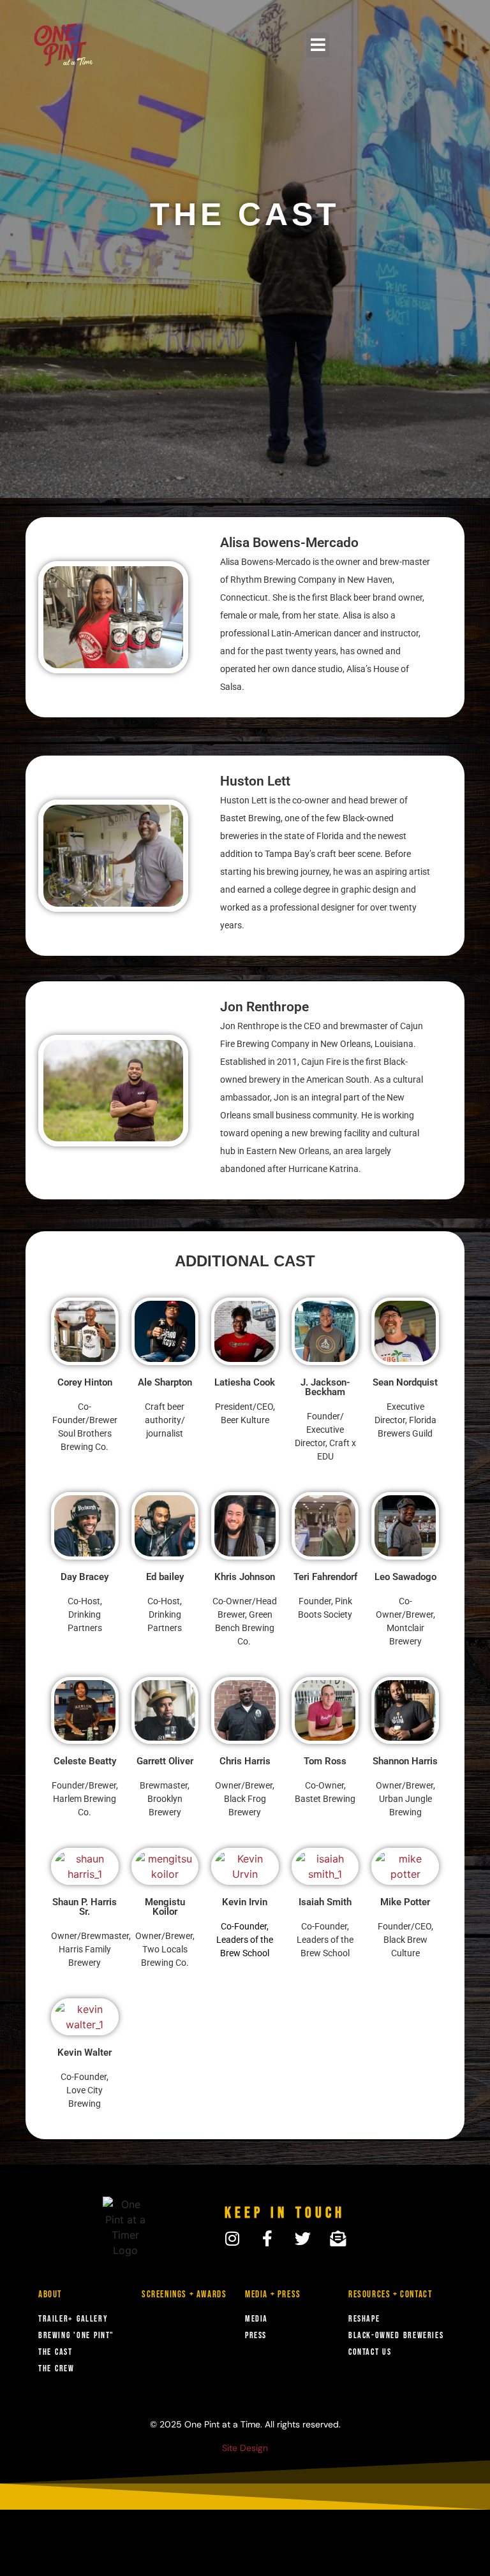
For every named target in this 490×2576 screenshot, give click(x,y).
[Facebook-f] (268, 2238)
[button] (318, 45)
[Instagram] (233, 2238)
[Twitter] (303, 2238)
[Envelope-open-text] (338, 2238)
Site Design (245, 2448)
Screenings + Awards (184, 2294)
